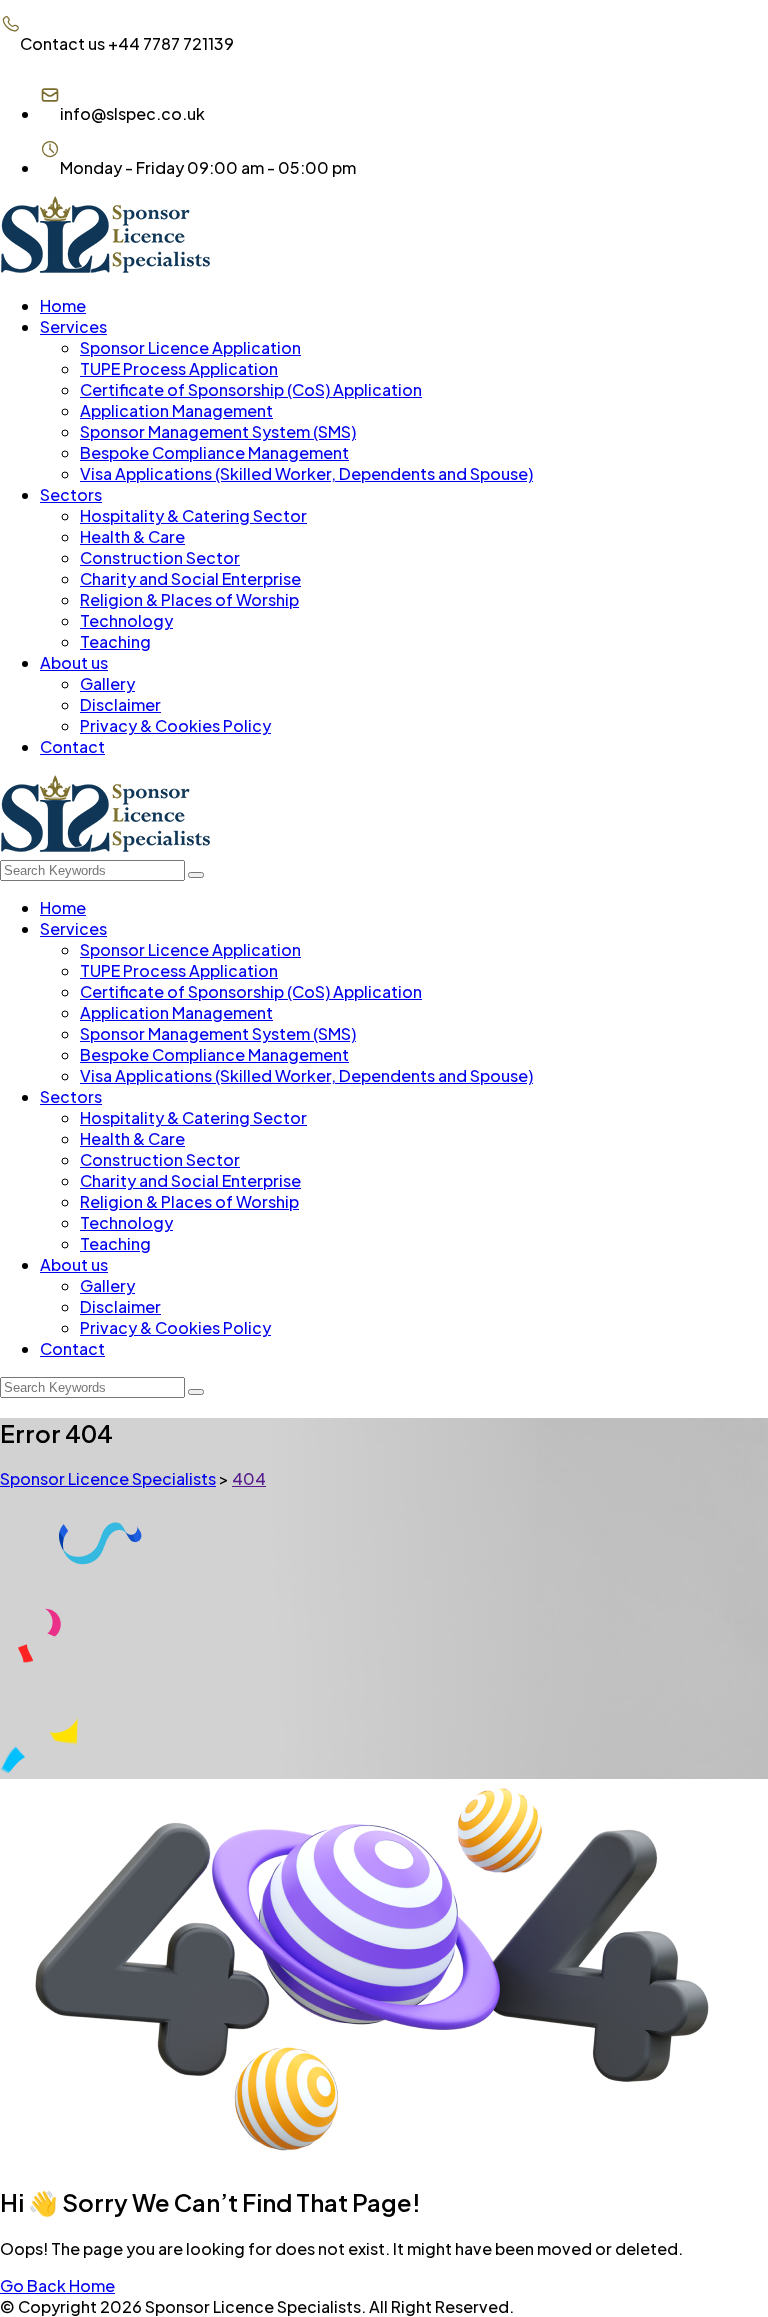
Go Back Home (57, 2285)
